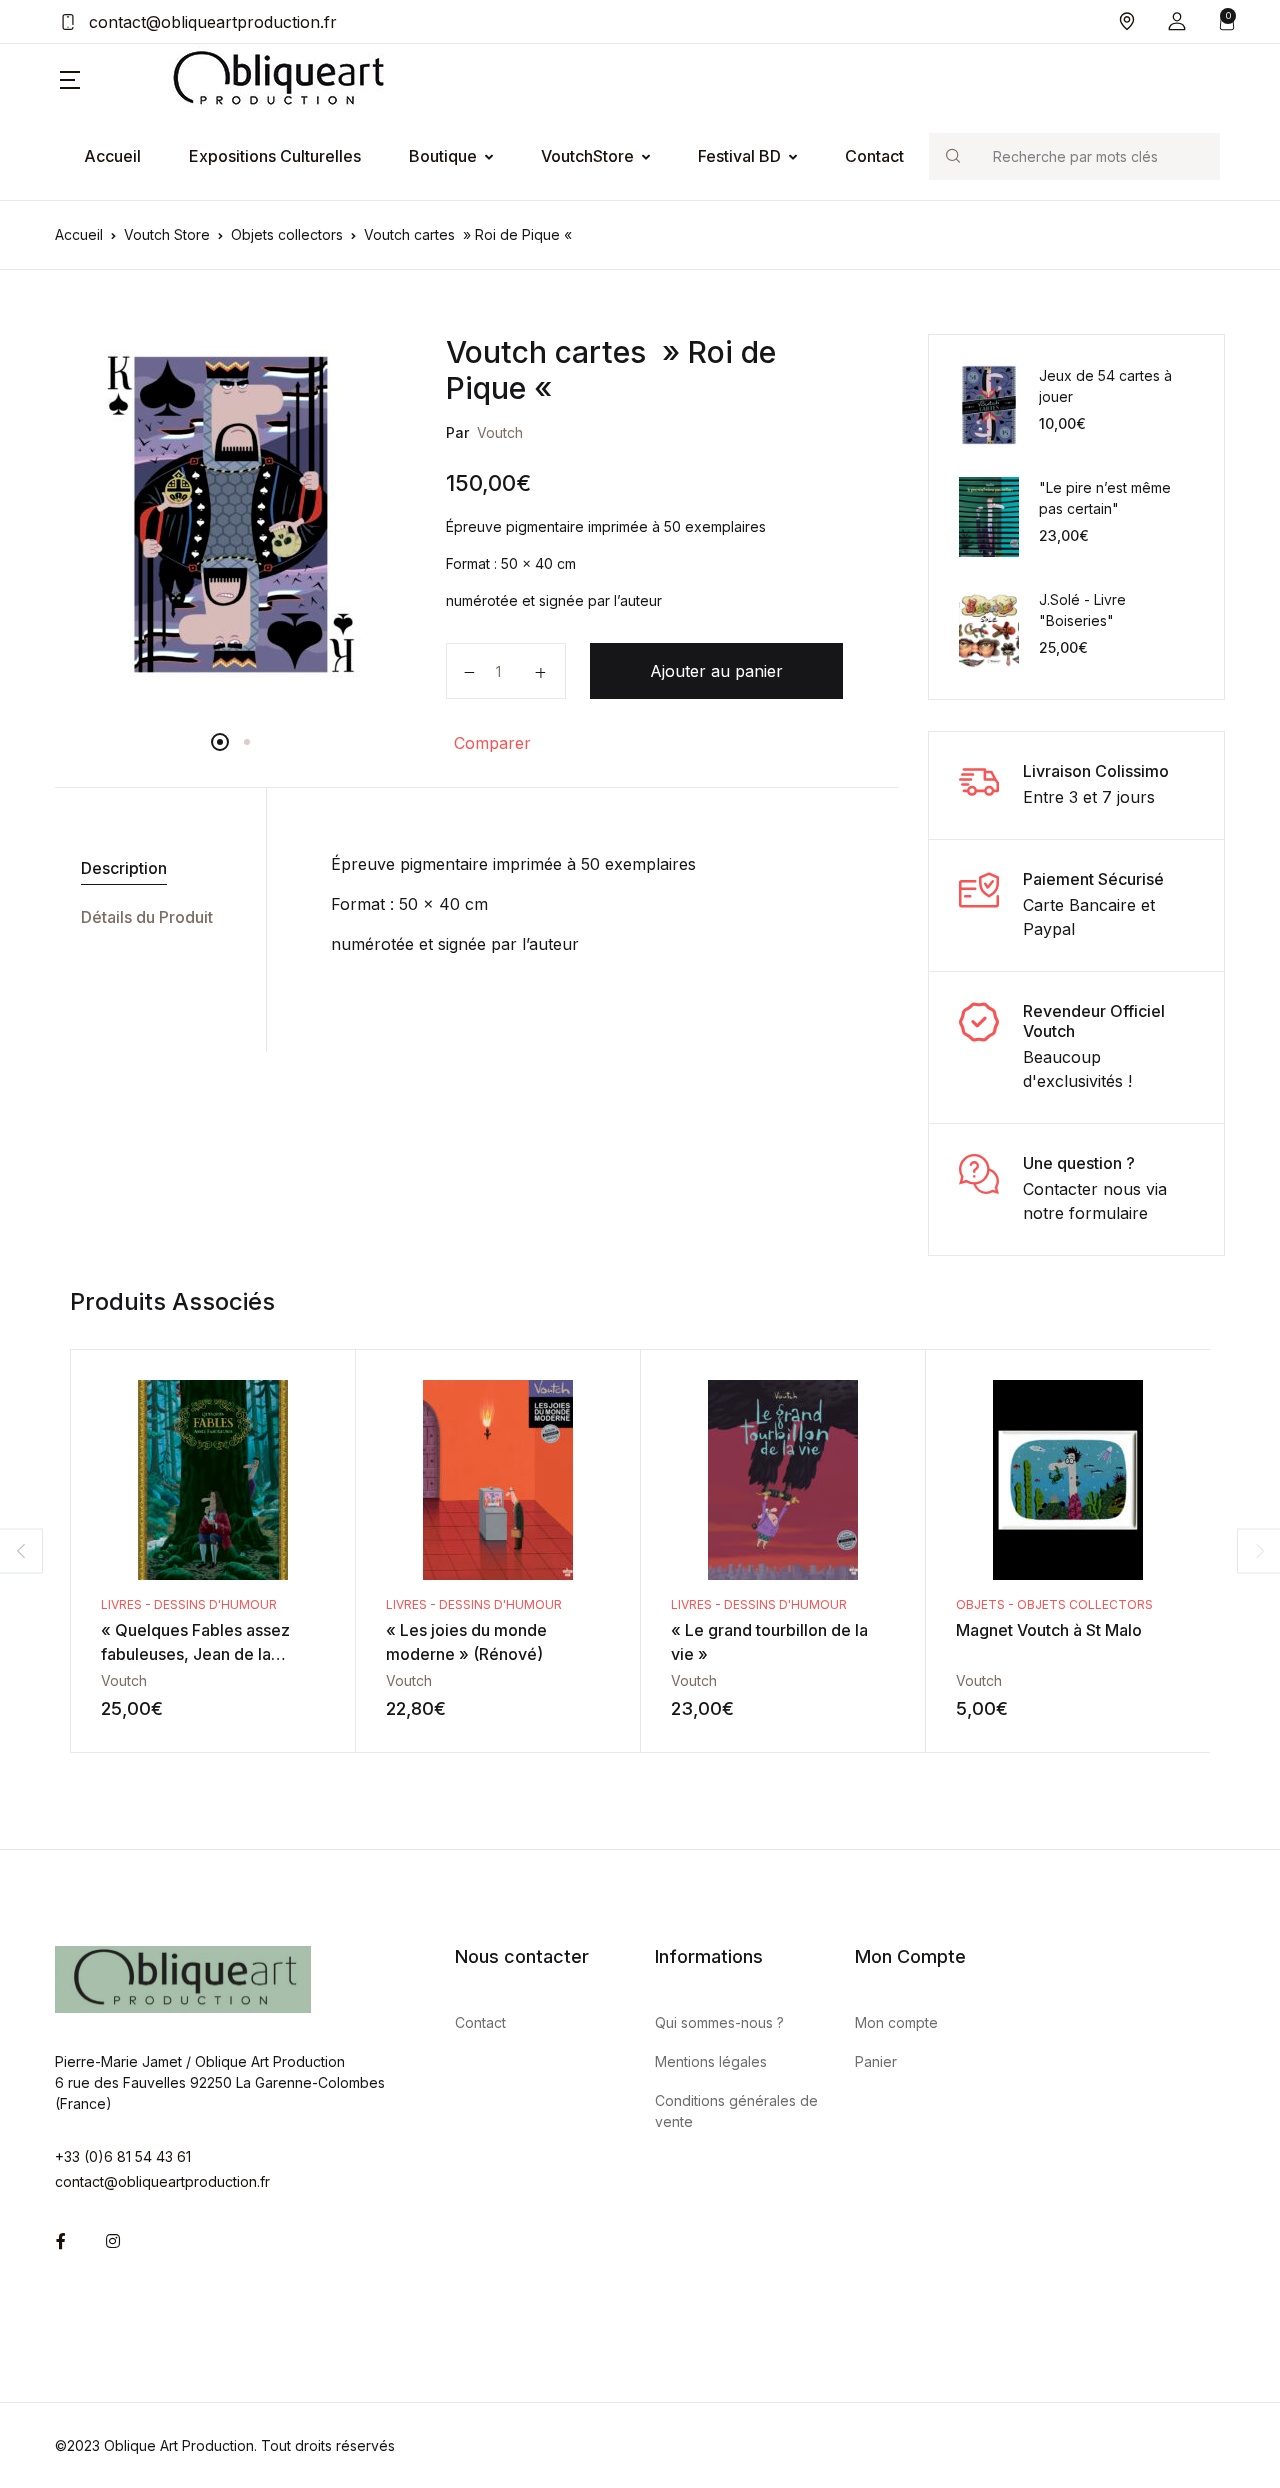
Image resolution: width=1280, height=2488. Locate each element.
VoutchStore (587, 156)
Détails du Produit (147, 917)
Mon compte (896, 2022)
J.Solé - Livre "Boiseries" (1082, 610)
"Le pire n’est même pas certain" (1105, 498)
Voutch (500, 432)
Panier (876, 2061)
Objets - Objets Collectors (1054, 1604)
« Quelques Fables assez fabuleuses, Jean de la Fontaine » (195, 1654)
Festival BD (739, 156)
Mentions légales (711, 2061)
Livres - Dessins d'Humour (189, 1604)
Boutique (443, 156)
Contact (874, 156)
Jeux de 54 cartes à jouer (1105, 386)
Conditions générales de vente (736, 2111)
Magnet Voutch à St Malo (1049, 1630)
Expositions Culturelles (275, 156)
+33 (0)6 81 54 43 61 (123, 2156)
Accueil (112, 156)
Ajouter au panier (716, 671)
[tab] (153, 868)
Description (124, 868)
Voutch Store (167, 234)
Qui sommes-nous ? (719, 2022)
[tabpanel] (231, 514)
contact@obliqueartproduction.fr (210, 22)
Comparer (492, 743)
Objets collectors (287, 234)
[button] (1177, 21)
